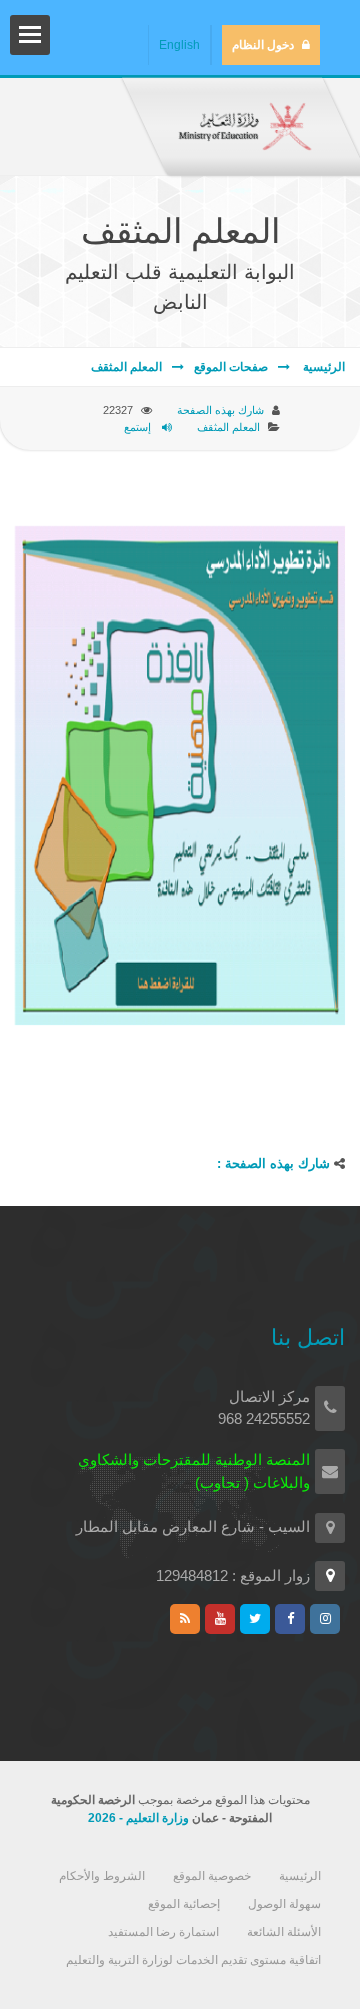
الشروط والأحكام (102, 1876)
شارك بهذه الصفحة (220, 410)
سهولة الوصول (284, 1904)
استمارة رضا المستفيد (163, 1932)
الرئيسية (322, 367)
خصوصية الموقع (212, 1876)
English (179, 45)
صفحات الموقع (231, 367)
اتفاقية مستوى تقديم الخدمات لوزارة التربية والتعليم (193, 1960)
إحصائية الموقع (184, 1904)
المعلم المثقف (126, 367)
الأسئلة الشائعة (284, 1932)
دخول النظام (263, 45)
